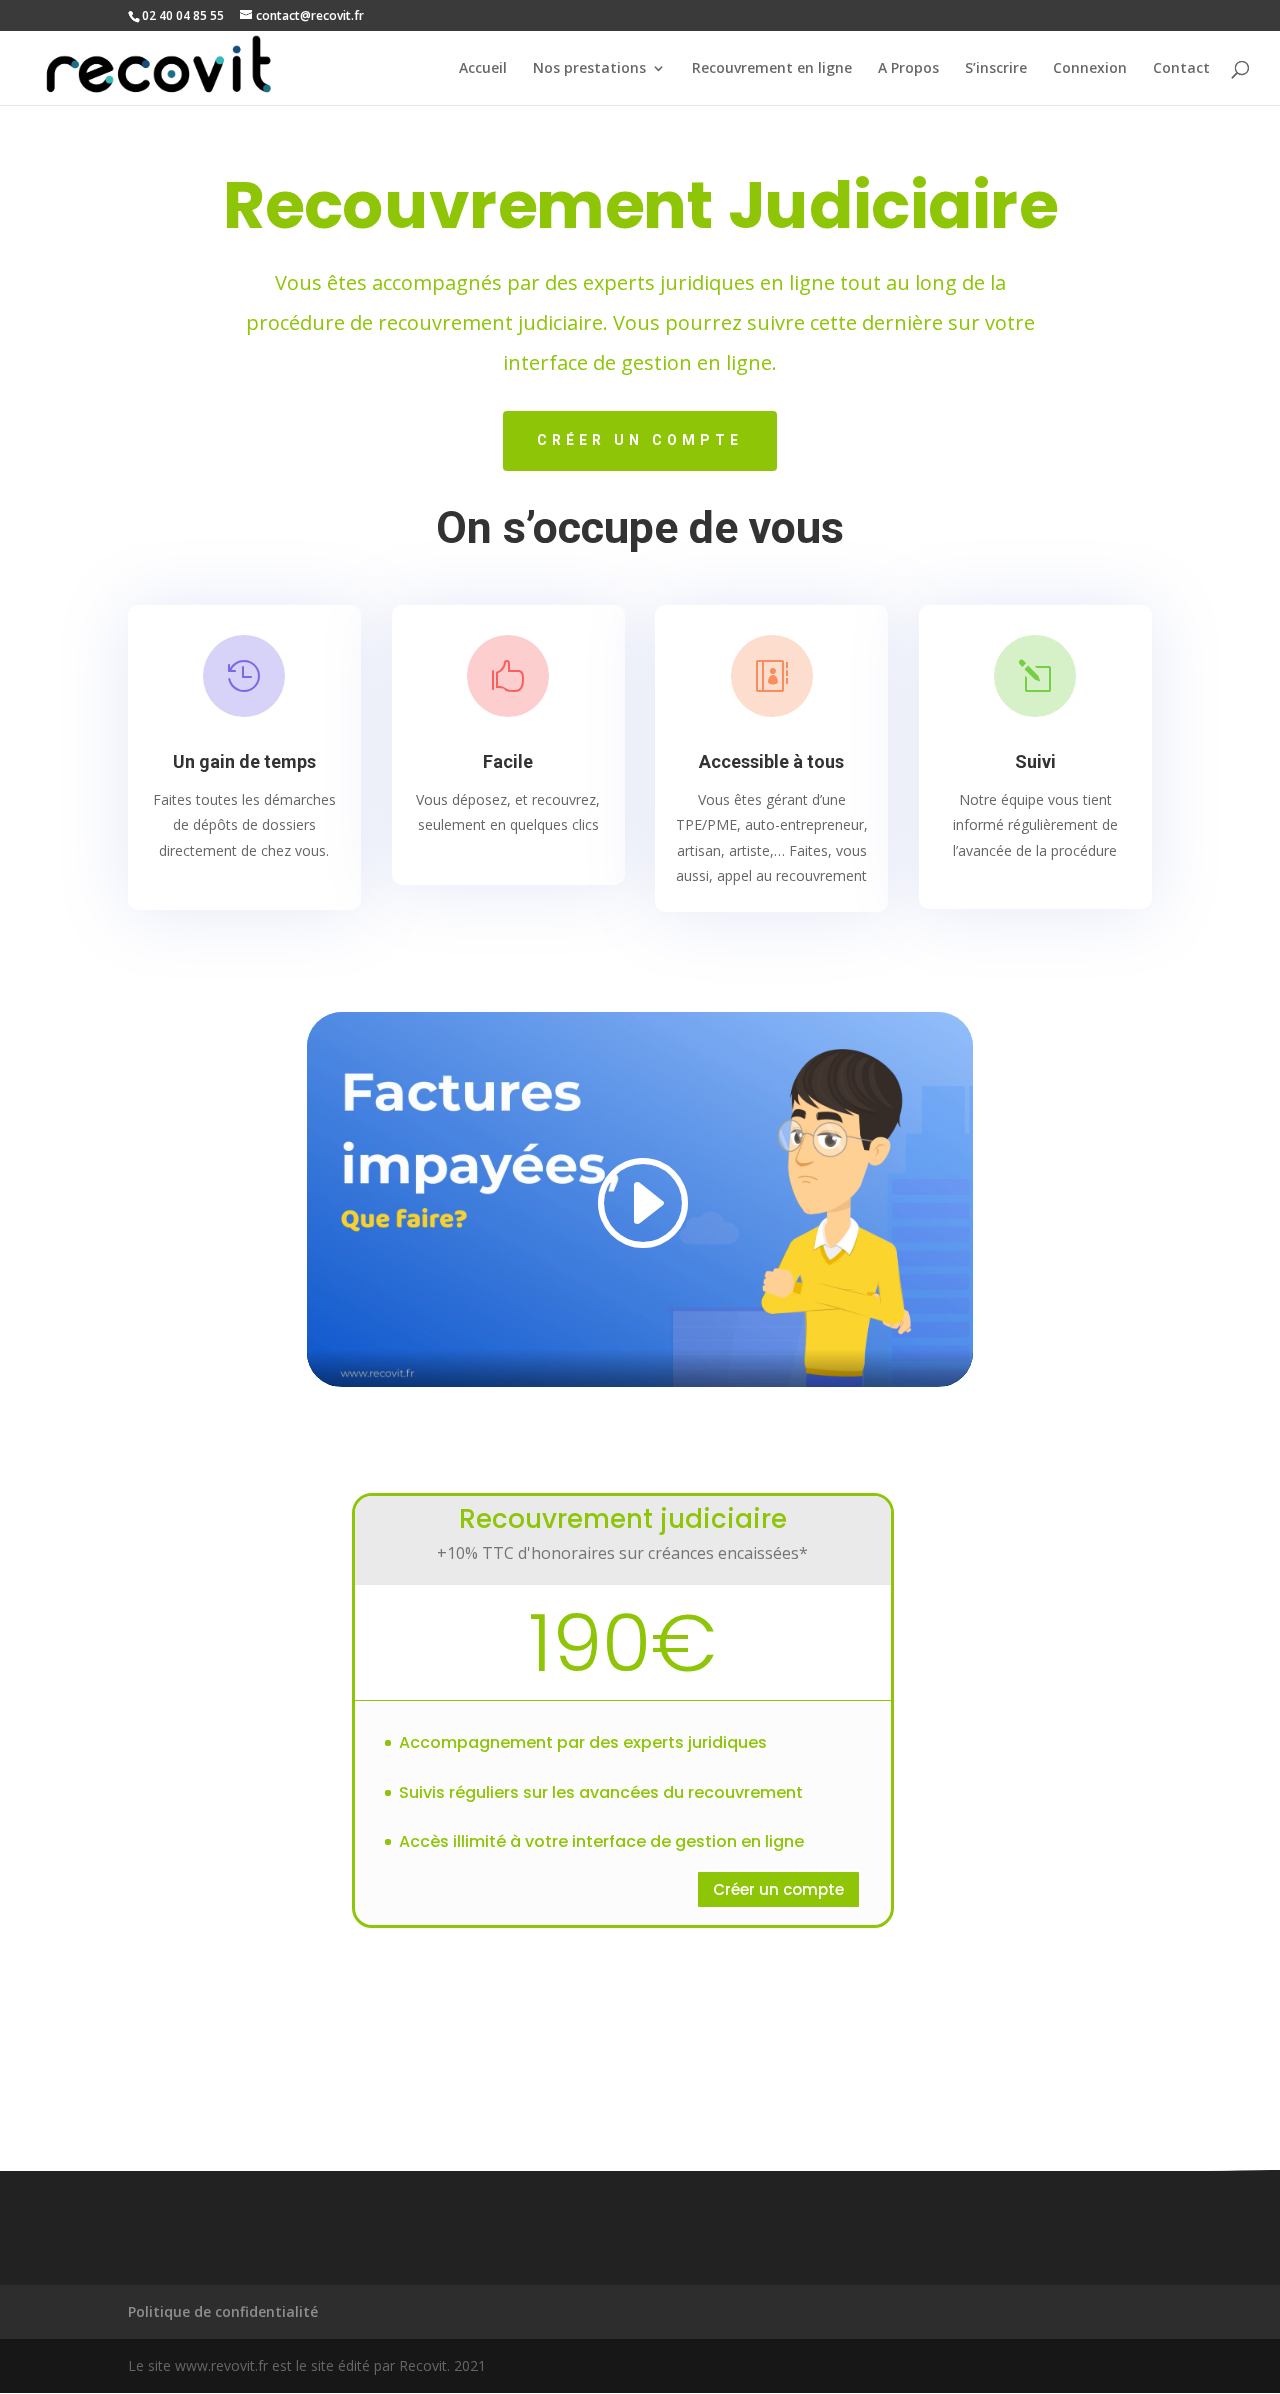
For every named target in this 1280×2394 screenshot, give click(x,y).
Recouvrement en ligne (772, 69)
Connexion (1090, 69)
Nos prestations (589, 69)
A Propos (908, 69)
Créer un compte (640, 440)
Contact (1181, 69)
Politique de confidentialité (223, 2311)
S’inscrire (996, 69)
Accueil (483, 69)
